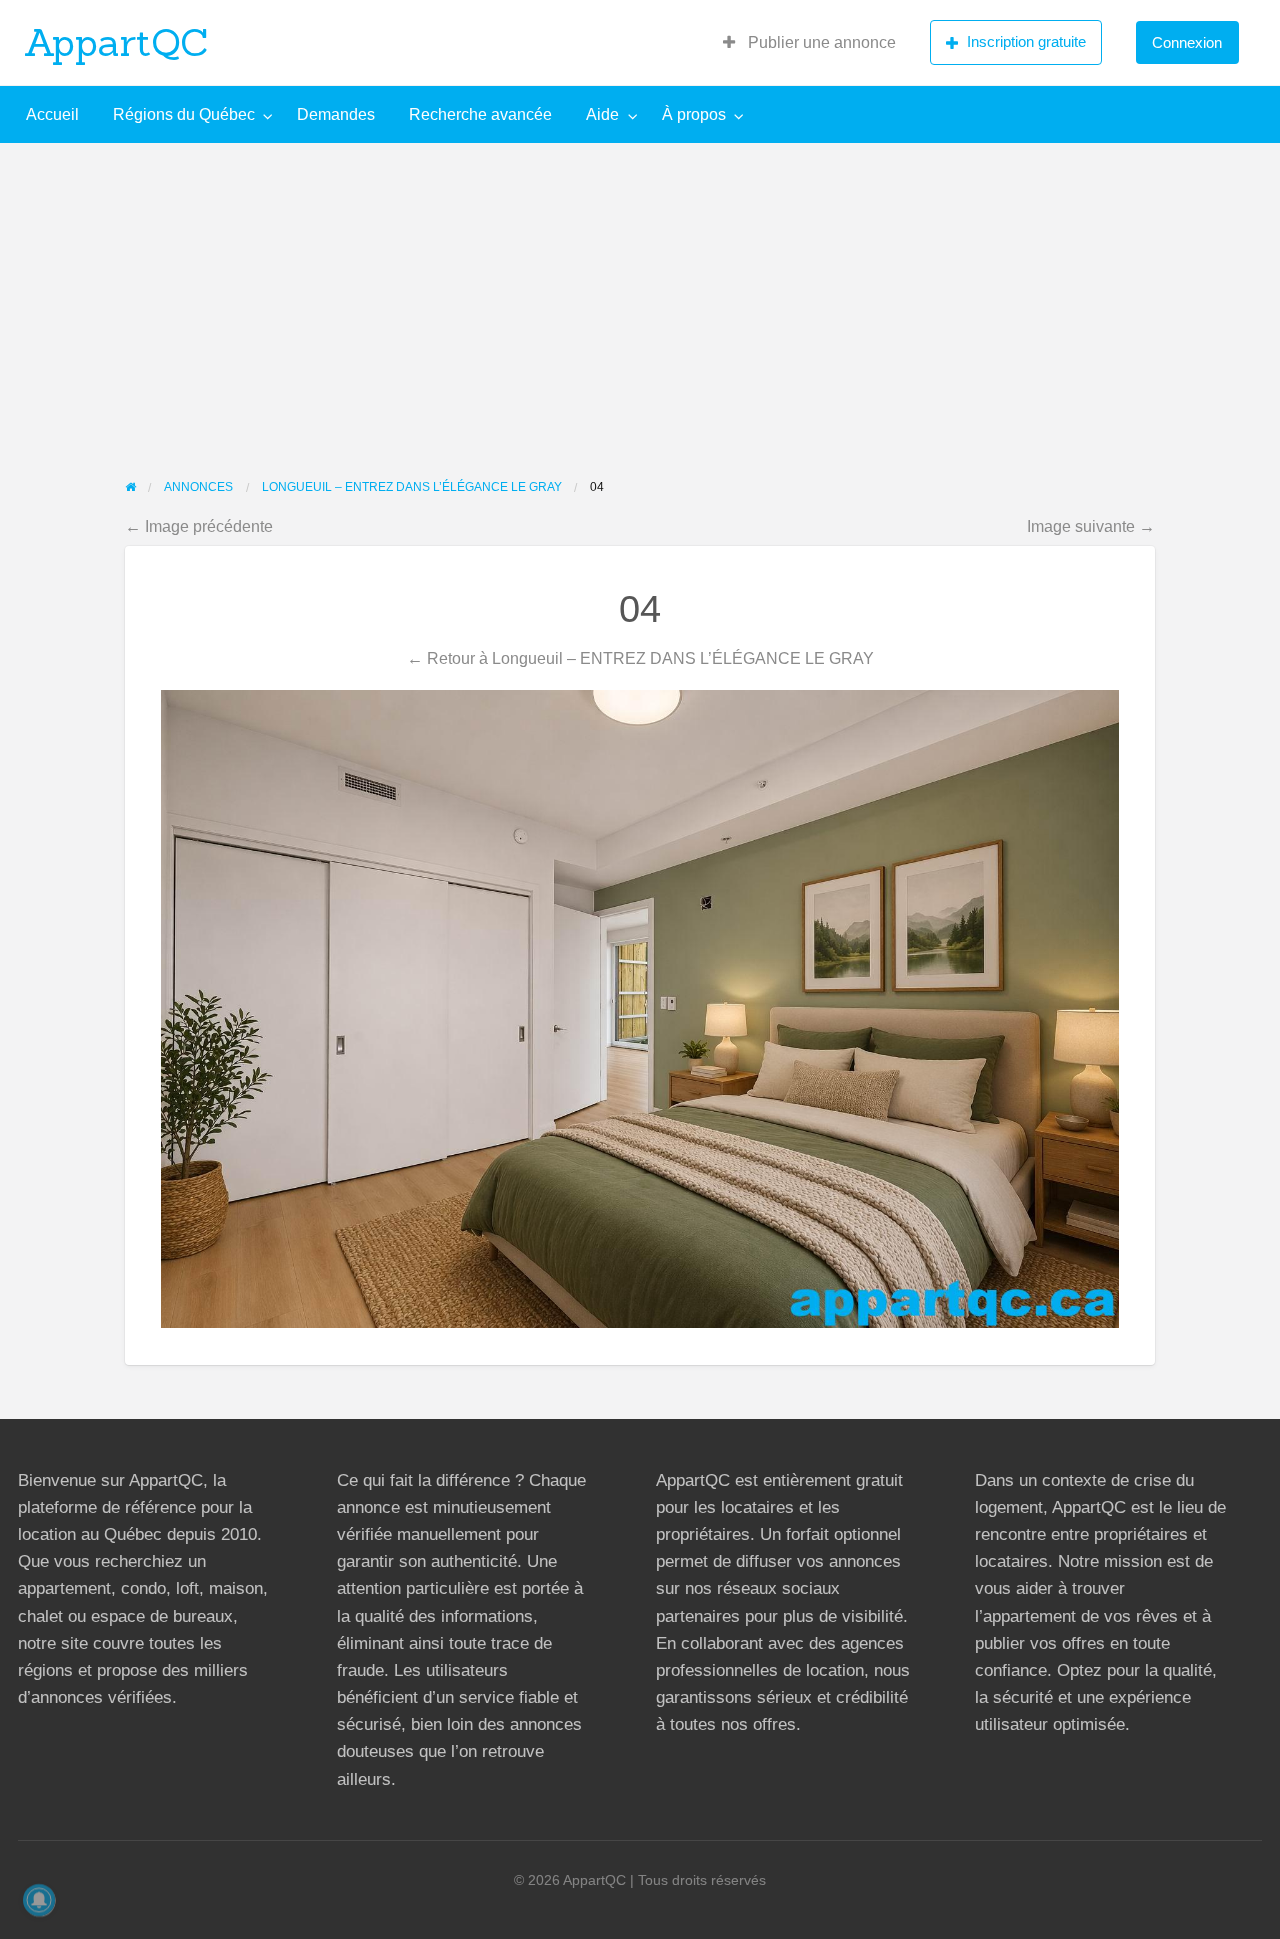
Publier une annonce (820, 42)
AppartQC (116, 42)
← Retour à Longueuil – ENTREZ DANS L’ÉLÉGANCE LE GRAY (640, 658)
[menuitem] (809, 43)
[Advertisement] (640, 293)
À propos (694, 114)
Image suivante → (1091, 526)
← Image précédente (199, 526)
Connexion (1187, 42)
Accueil (52, 114)
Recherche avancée (480, 114)
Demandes (336, 114)
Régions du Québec (184, 114)
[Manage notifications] (39, 1900)
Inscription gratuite (1026, 41)
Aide (602, 114)
